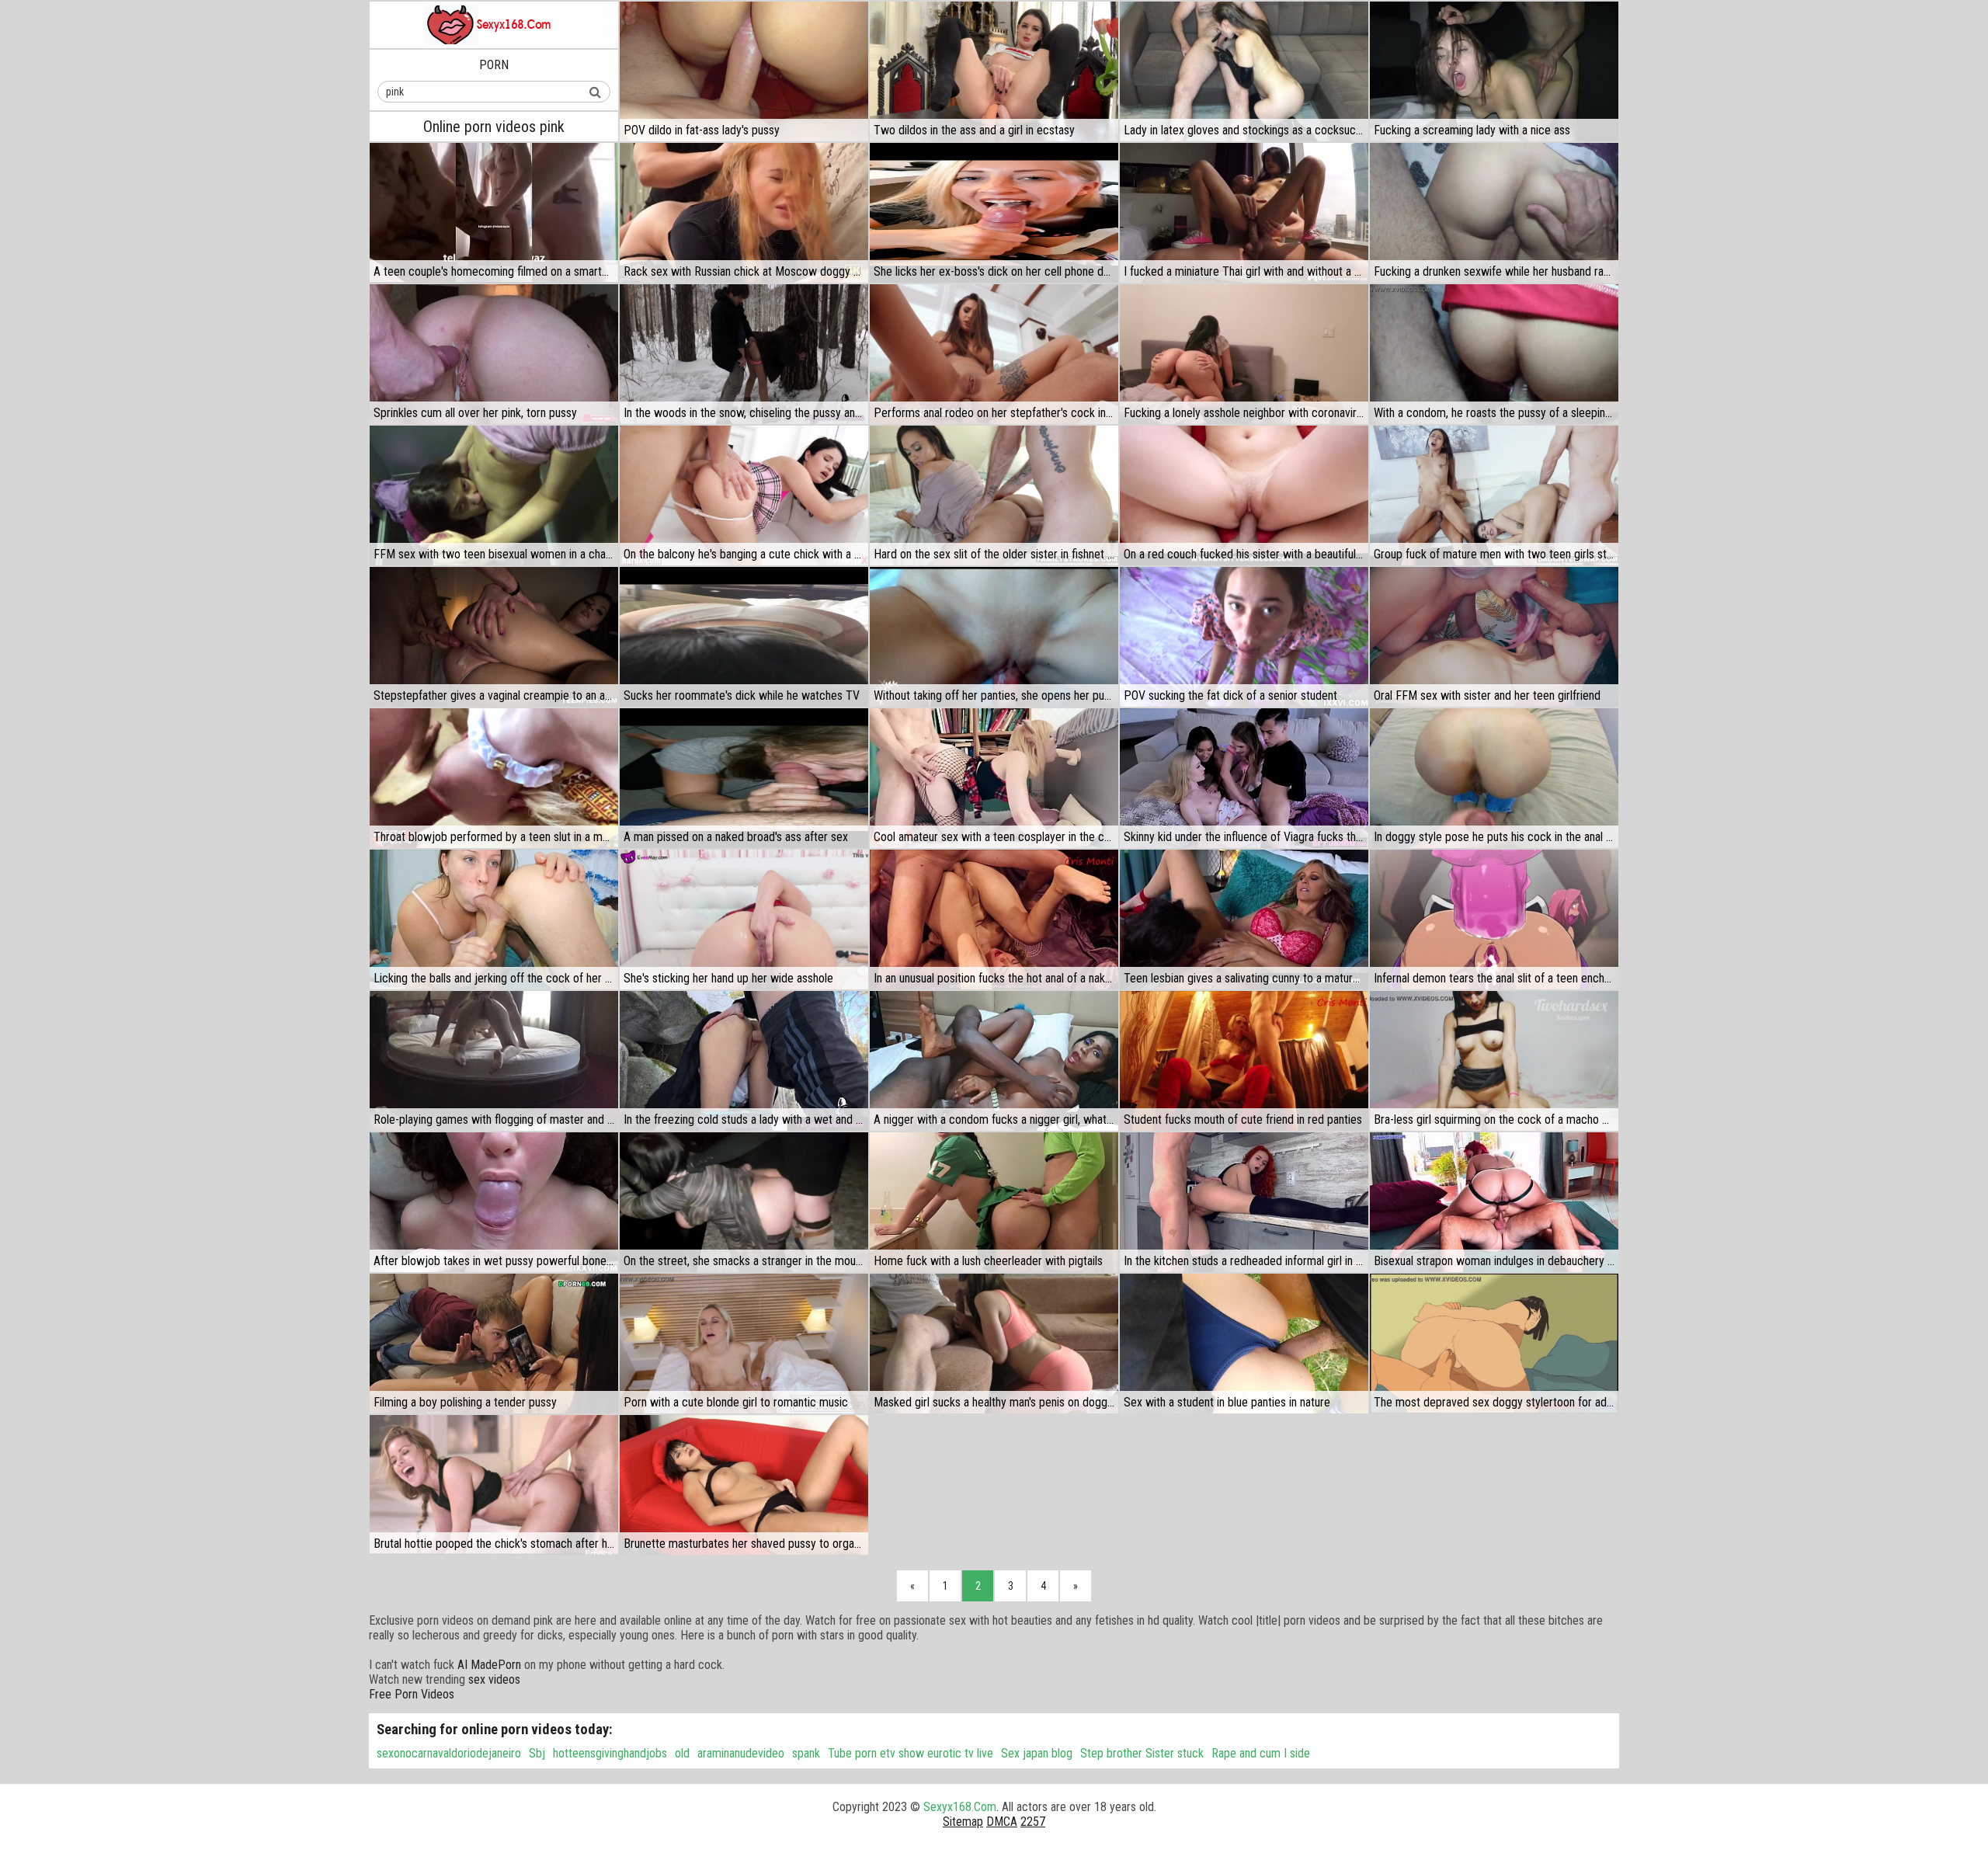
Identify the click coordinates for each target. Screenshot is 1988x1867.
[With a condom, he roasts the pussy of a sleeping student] (1494, 354)
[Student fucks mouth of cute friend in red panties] (1244, 1061)
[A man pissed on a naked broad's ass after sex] (744, 778)
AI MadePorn (489, 1665)
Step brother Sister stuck (1142, 1753)
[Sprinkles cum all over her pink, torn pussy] (494, 354)
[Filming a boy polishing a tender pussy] (494, 1344)
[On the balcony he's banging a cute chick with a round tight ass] (744, 495)
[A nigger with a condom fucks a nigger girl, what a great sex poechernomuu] (994, 1061)
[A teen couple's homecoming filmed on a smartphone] (494, 213)
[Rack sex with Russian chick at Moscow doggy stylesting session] (744, 213)
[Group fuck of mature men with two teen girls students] (1494, 495)
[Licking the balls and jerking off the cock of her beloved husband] (494, 920)
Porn (494, 65)
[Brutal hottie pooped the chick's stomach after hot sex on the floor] (494, 1485)
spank (806, 1753)
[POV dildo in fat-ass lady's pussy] (744, 71)
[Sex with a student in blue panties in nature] (1244, 1344)
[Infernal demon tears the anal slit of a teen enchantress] (1494, 920)
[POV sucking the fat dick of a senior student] (1244, 637)
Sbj (537, 1753)
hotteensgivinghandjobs (610, 1753)
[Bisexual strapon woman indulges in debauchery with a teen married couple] (1494, 1202)
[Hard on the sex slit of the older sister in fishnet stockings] (994, 495)
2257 (1033, 1822)
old (682, 1753)
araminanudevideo (741, 1753)
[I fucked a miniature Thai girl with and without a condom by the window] (1244, 213)
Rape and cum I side (1261, 1753)
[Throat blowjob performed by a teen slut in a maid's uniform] (494, 778)
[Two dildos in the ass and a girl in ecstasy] (994, 71)
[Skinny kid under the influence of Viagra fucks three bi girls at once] (1244, 778)
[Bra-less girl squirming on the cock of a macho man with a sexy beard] (1494, 1061)
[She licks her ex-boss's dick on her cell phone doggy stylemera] (994, 213)
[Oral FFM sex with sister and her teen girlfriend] (1494, 637)
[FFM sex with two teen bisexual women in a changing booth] (494, 495)
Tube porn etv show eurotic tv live (911, 1753)
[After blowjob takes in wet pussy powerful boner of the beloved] (494, 1202)
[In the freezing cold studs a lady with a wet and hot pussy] (744, 1061)
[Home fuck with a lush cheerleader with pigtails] (994, 1202)
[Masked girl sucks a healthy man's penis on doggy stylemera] (994, 1344)
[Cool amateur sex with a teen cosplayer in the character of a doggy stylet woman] (994, 778)
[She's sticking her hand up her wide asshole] (744, 920)
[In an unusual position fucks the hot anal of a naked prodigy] (994, 920)
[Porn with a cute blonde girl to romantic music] (744, 1344)
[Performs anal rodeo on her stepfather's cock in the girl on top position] (994, 354)
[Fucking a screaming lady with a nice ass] (1494, 71)
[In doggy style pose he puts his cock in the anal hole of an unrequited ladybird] (1494, 778)
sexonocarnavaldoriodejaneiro (449, 1753)
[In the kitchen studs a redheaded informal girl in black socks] (1244, 1202)
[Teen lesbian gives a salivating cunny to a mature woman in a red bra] (1244, 920)
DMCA (1002, 1822)
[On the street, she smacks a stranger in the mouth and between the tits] (744, 1202)
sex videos (494, 1679)
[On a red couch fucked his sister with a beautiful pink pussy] (1244, 495)
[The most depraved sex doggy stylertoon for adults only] (1494, 1344)
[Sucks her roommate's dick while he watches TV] (744, 637)
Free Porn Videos (412, 1694)
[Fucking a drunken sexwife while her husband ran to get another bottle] (1494, 213)
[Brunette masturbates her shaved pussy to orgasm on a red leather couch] (744, 1485)
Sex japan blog (1037, 1753)
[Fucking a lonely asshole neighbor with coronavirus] (1244, 354)
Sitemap (963, 1822)
